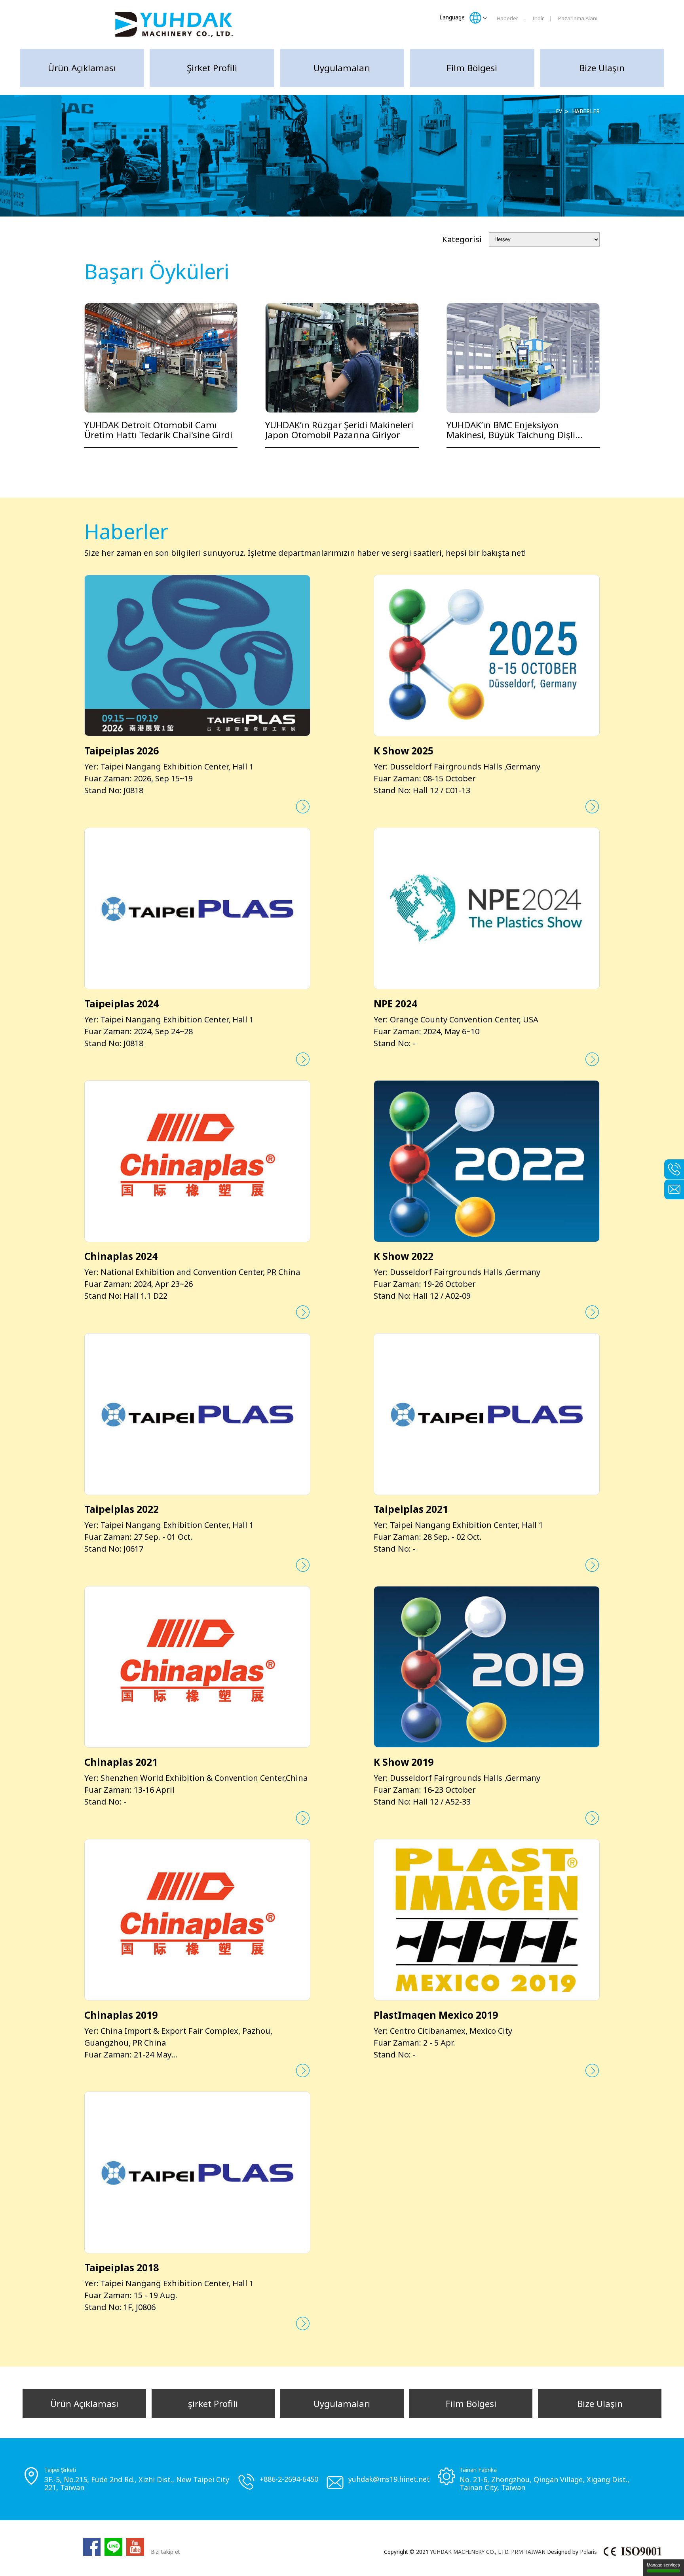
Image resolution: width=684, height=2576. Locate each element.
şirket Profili (212, 68)
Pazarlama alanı (578, 18)
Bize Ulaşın (602, 68)
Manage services (663, 2565)
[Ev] (174, 24)
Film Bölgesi (472, 68)
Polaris (588, 2552)
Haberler (507, 18)
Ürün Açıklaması (82, 68)
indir (538, 18)
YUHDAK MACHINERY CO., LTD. (470, 2552)
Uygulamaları (342, 68)
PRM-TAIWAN (528, 2552)
